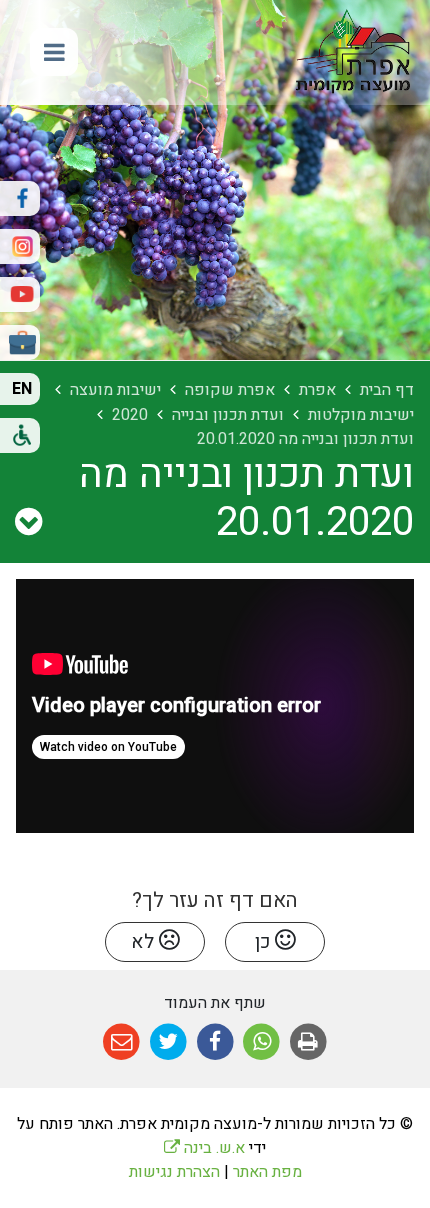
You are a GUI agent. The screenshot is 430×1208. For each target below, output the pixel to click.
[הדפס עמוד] (308, 1042)
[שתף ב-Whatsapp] (261, 1042)
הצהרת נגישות (174, 1172)
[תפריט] (54, 52)
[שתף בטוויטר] (168, 1042)
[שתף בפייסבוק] (215, 1042)
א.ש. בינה (204, 1148)
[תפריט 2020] (28, 523)
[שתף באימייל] (121, 1042)
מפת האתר (267, 1172)
